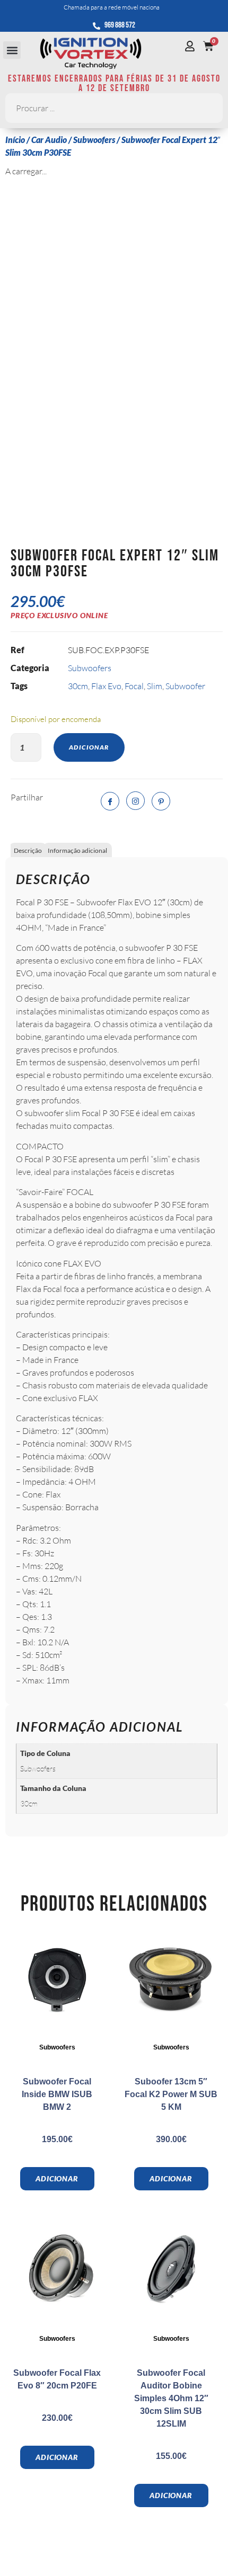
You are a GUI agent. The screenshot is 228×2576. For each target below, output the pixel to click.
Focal (134, 686)
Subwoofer (185, 686)
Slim (155, 686)
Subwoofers (94, 140)
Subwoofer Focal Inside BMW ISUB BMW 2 (57, 2094)
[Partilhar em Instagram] (135, 801)
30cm (78, 686)
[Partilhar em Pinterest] (161, 801)
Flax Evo (106, 686)
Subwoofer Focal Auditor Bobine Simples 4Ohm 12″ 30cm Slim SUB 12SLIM (171, 2398)
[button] (12, 50)
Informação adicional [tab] (77, 850)
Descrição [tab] (28, 850)
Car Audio (49, 140)
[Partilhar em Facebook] (110, 801)
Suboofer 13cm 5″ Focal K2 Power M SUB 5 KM (171, 2094)
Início (15, 140)
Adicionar (89, 747)
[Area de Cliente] (192, 46)
